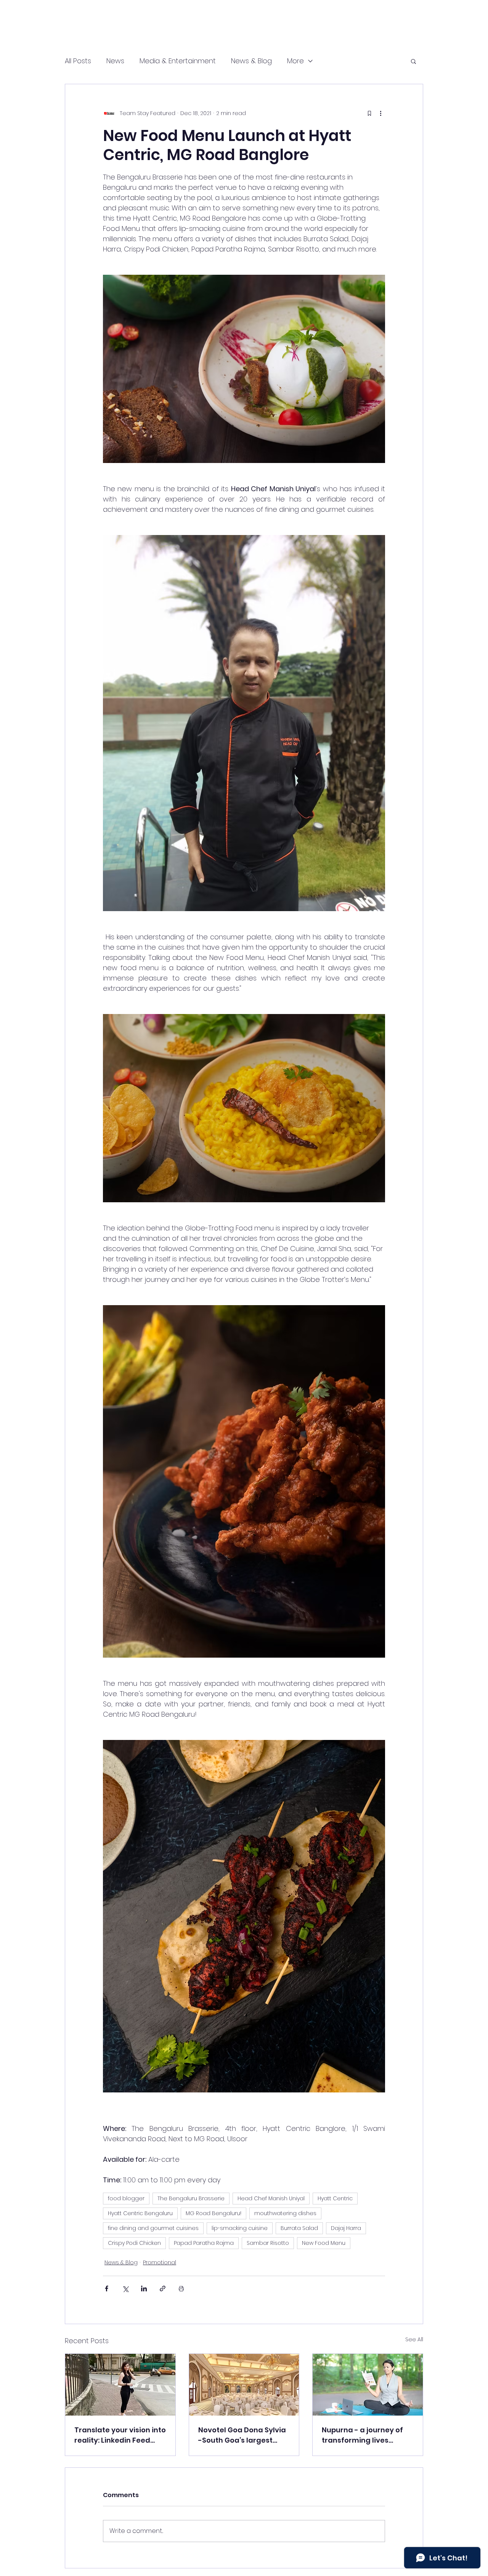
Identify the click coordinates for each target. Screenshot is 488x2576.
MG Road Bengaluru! (213, 2213)
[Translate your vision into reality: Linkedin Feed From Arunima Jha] (120, 2385)
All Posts (78, 61)
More (295, 61)
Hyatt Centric (335, 2198)
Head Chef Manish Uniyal (271, 2198)
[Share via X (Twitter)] (125, 2288)
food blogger (126, 2198)
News (115, 61)
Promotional (160, 2262)
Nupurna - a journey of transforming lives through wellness (362, 2435)
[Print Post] (181, 2288)
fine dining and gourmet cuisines (153, 2228)
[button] (413, 61)
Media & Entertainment (178, 61)
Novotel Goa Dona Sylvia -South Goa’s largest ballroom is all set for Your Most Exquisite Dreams (242, 2435)
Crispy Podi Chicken (134, 2243)
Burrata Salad (299, 2228)
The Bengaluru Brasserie (191, 2198)
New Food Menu (324, 2243)
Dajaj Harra (346, 2228)
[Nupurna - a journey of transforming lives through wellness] (368, 2385)
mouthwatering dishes (285, 2213)
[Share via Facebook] (107, 2288)
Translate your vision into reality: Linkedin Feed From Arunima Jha (120, 2435)
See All (414, 2339)
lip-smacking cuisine (240, 2228)
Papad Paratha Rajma (204, 2243)
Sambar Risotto (268, 2243)
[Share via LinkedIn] (144, 2288)
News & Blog (251, 61)
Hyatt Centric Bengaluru (140, 2213)
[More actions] (380, 113)
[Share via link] (163, 2288)
